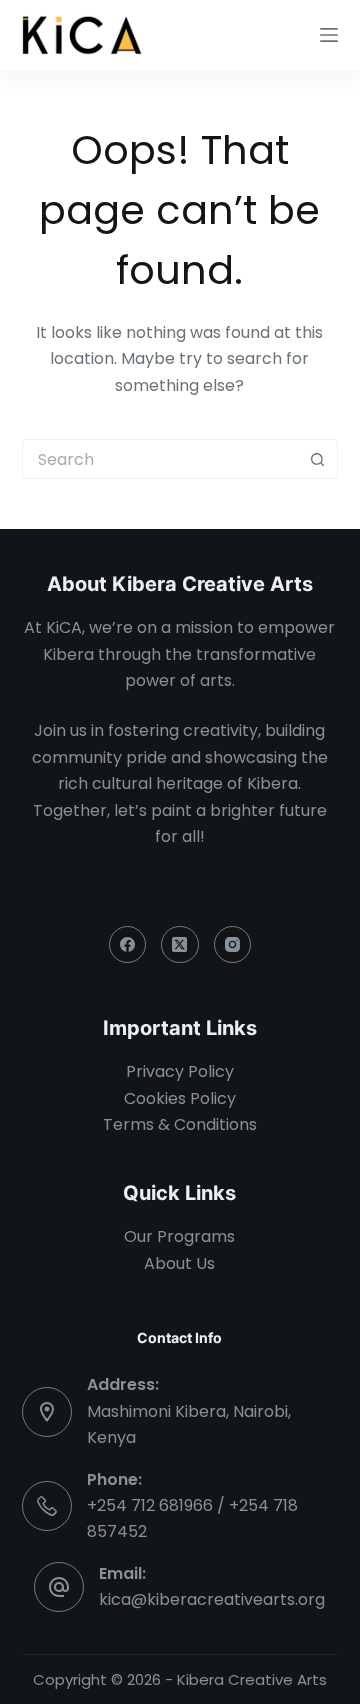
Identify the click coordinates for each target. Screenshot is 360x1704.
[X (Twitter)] (180, 945)
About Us (179, 1263)
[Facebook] (128, 945)
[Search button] (318, 459)
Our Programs (179, 1236)
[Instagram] (233, 945)
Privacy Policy (180, 1071)
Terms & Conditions (180, 1124)
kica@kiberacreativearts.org (212, 1599)
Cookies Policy (180, 1098)
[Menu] (329, 35)
